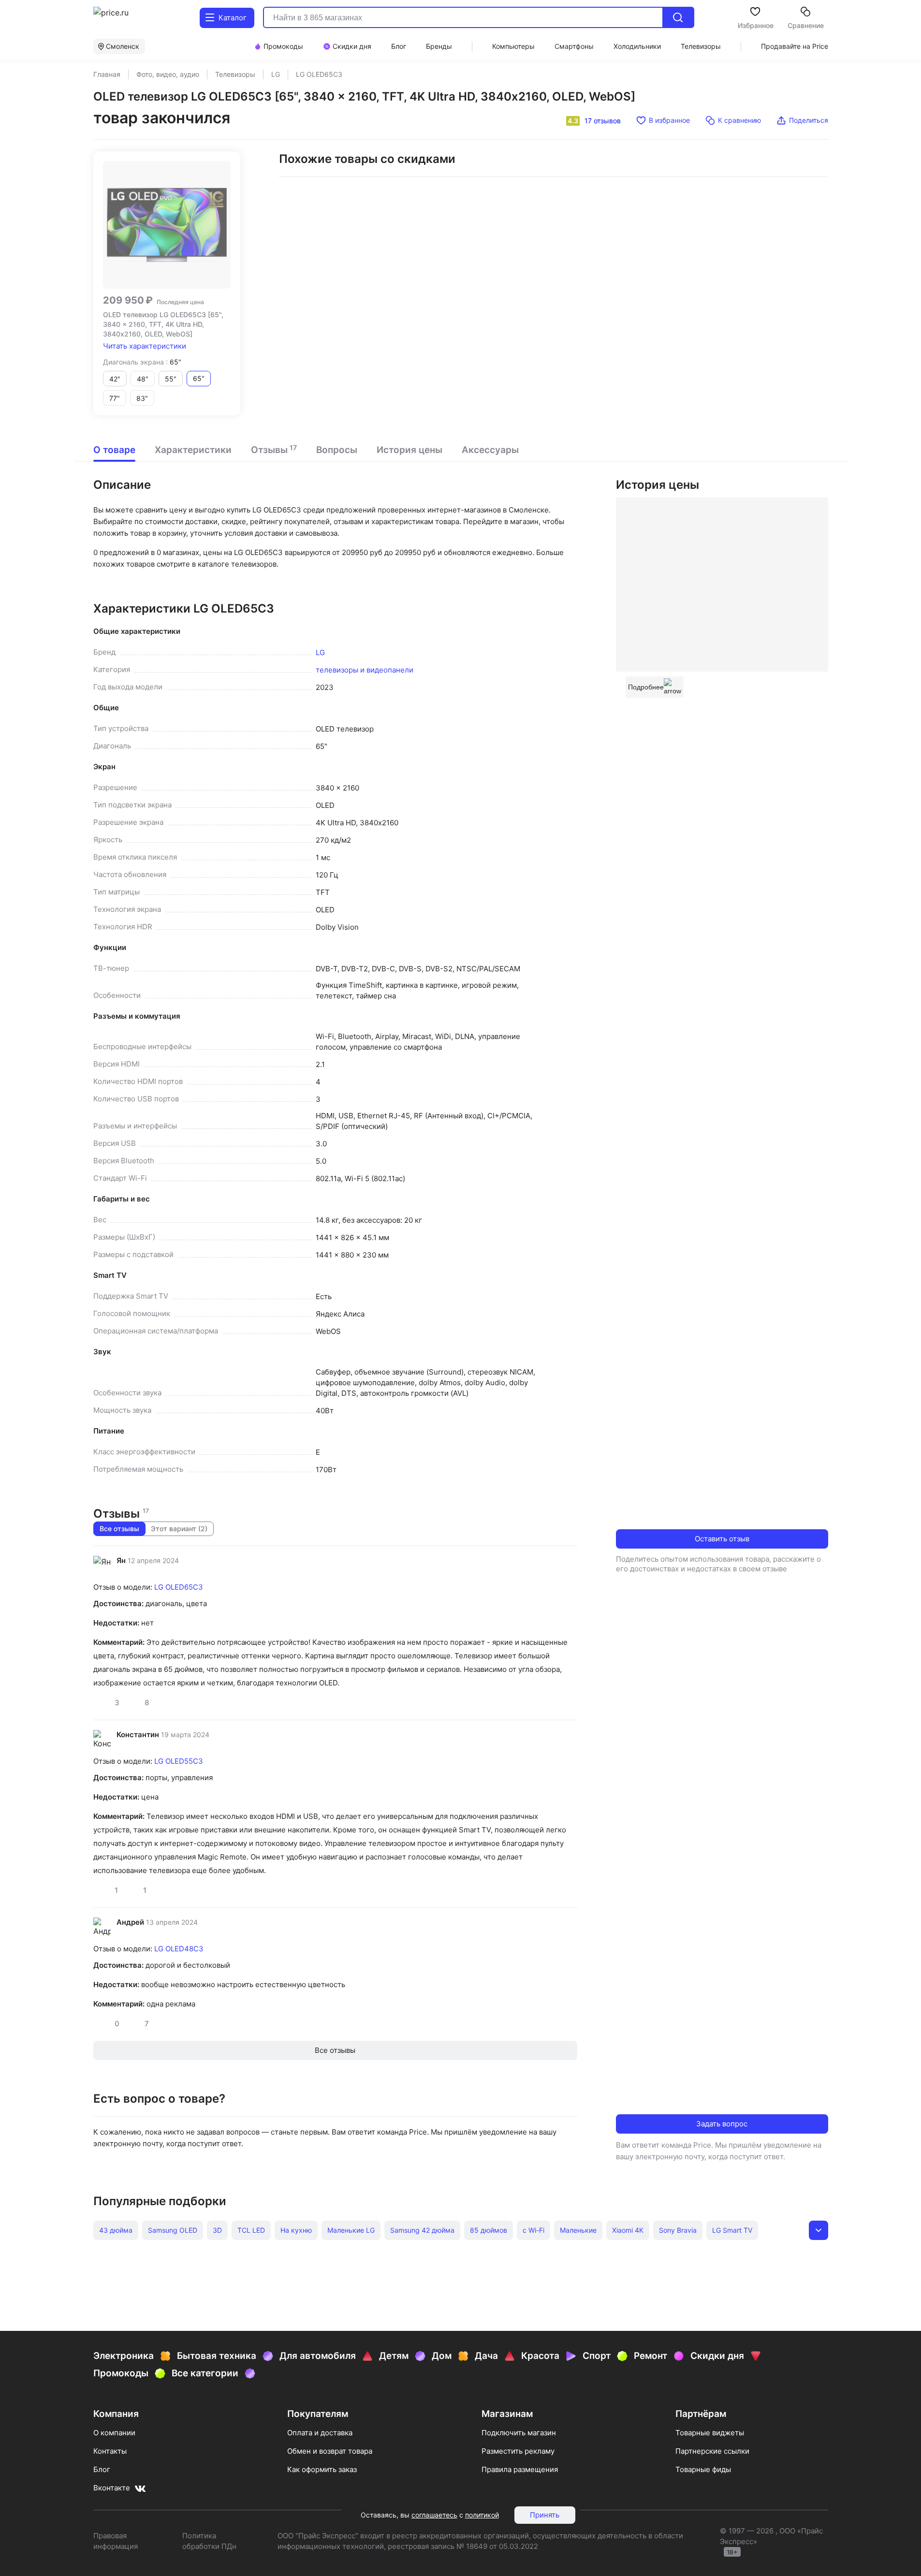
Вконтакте (112, 2488)
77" (115, 398)
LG (320, 652)
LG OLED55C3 (179, 1761)
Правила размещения (520, 2469)
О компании (114, 2433)
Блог (102, 2469)
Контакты (110, 2451)
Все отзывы (119, 1529)
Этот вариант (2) (179, 1529)
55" (171, 379)
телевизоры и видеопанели (365, 670)
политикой (482, 2515)
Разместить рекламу (518, 2451)
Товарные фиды (703, 2469)
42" (115, 379)
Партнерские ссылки (712, 2451)
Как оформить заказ (322, 2469)
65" (199, 378)
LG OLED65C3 (179, 1587)
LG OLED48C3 (179, 1949)
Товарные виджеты (710, 2433)
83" (142, 398)
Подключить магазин (519, 2433)
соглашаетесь (434, 2515)
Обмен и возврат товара (330, 2451)
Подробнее (646, 687)
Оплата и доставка (320, 2433)
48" (143, 379)
